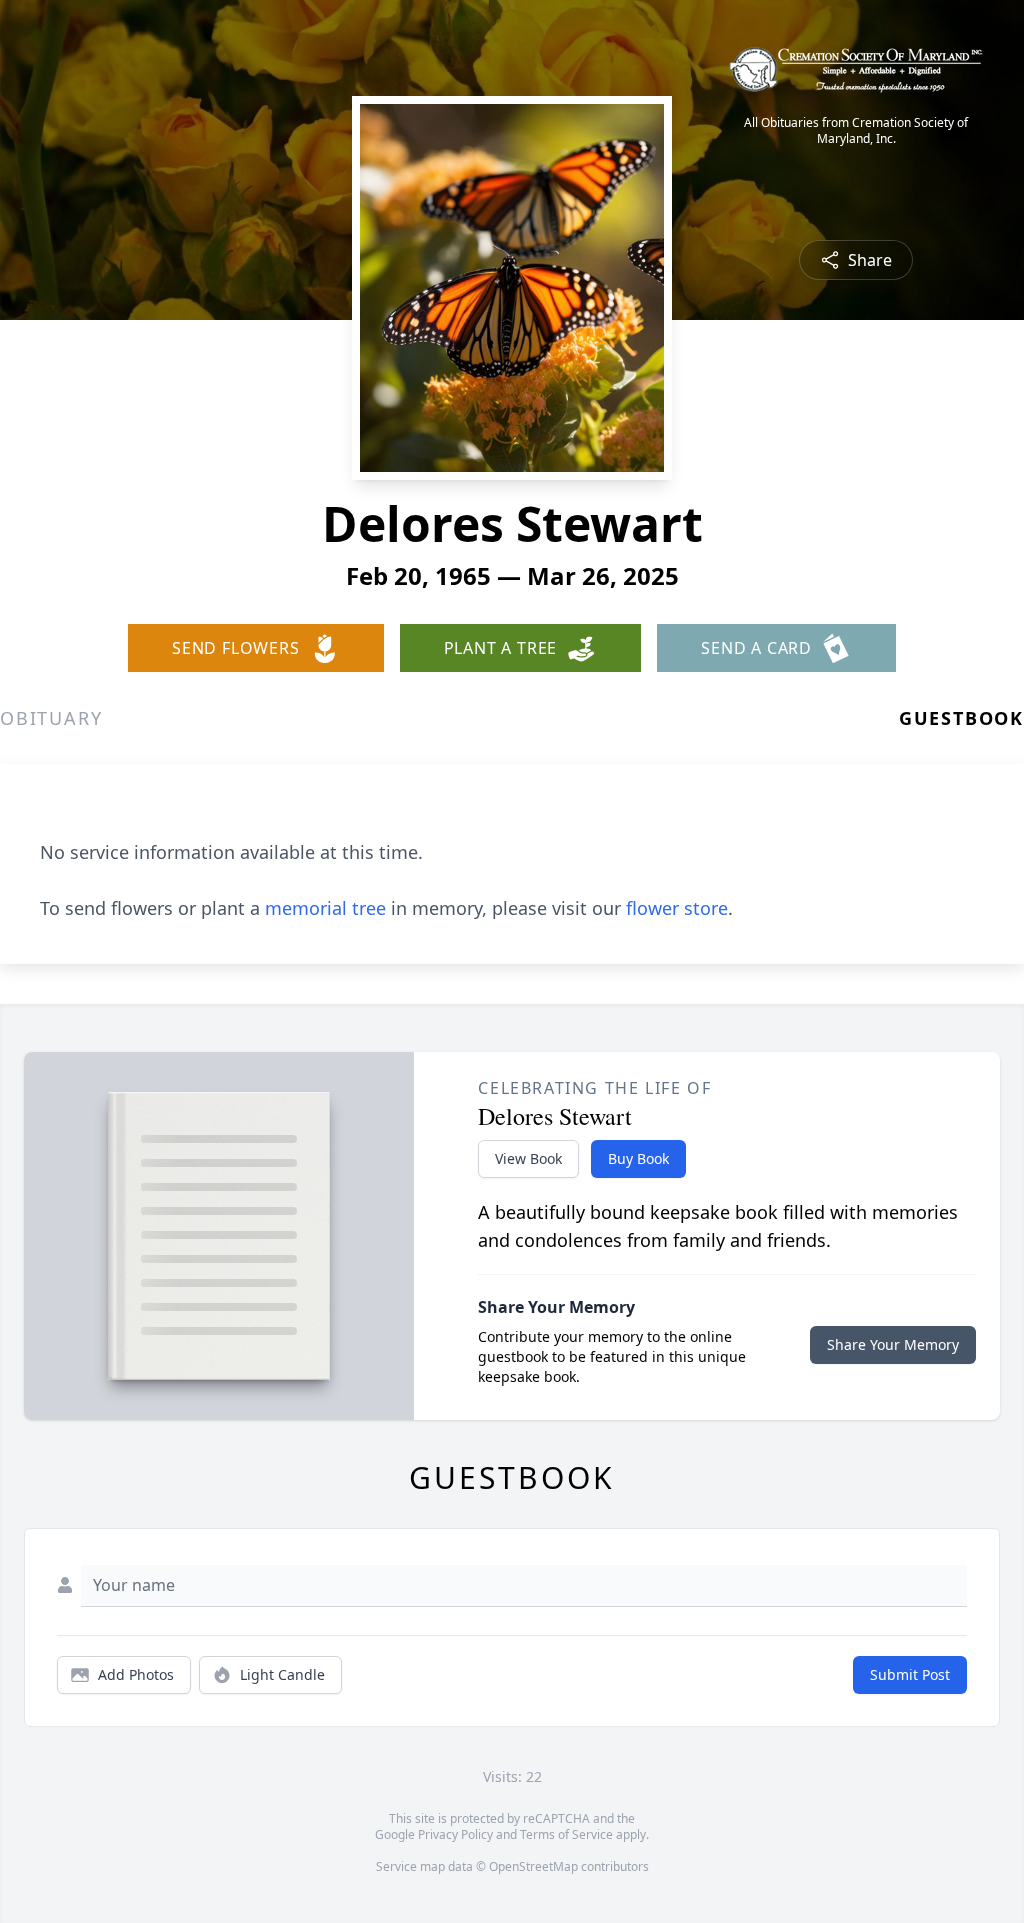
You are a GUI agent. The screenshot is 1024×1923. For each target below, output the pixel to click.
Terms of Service (566, 1834)
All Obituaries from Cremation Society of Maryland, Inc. (856, 131)
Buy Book (638, 1158)
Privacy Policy (455, 1834)
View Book (528, 1158)
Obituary (51, 718)
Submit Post (910, 1674)
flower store (677, 908)
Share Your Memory (893, 1344)
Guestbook (961, 718)
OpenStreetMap (533, 1866)
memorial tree (325, 908)
